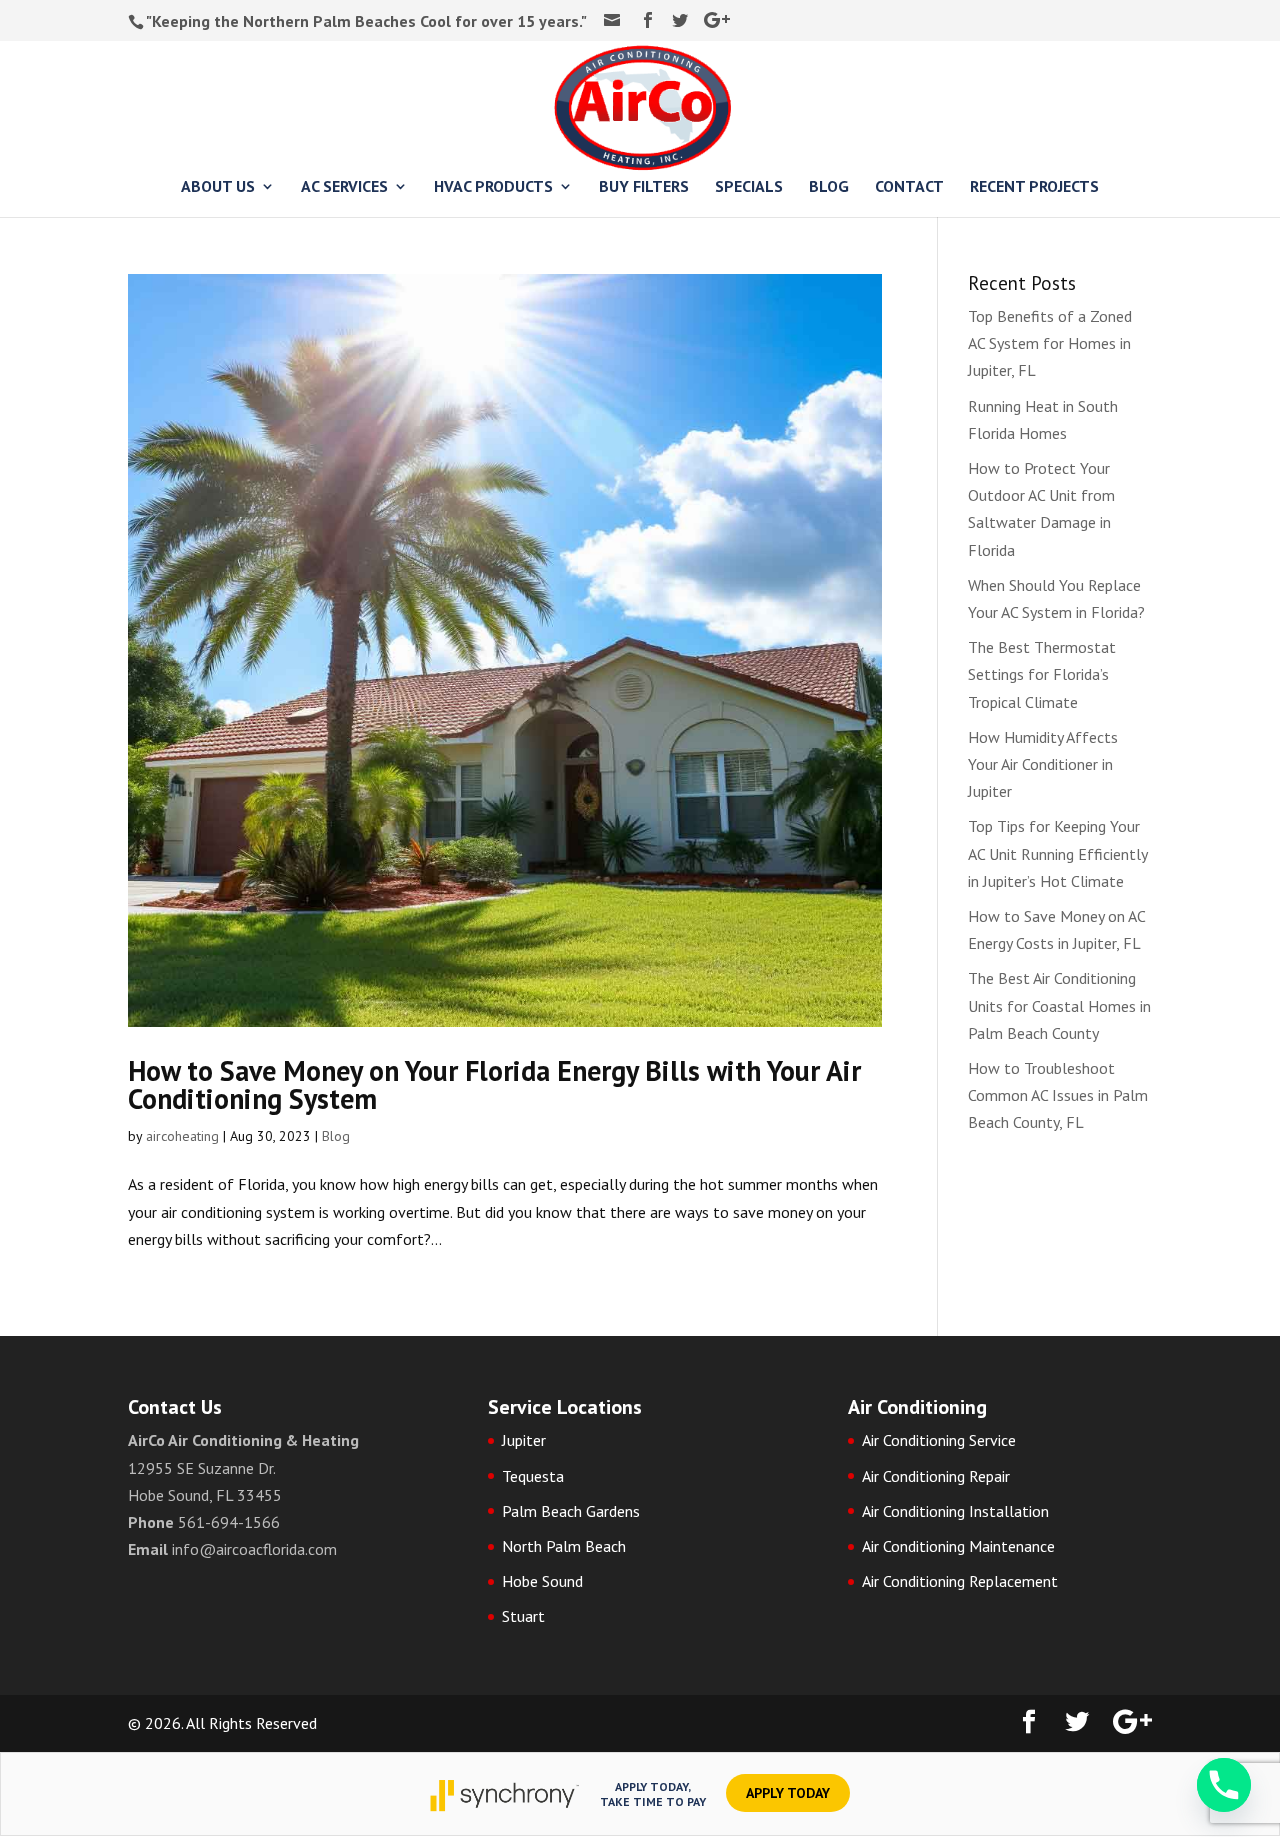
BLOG (829, 187)
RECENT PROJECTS (1034, 187)
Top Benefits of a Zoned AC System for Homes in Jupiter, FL (1050, 343)
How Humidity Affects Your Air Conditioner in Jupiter (1043, 764)
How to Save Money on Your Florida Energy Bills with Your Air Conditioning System (494, 1084)
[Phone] (1224, 1785)
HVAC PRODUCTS (493, 187)
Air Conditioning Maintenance (958, 1546)
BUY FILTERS (644, 187)
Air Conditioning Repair (936, 1476)
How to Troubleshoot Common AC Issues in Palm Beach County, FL (1058, 1095)
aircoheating (182, 1136)
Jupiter (524, 1440)
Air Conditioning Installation (955, 1511)
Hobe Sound (542, 1581)
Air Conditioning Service (939, 1440)
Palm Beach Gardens (571, 1511)
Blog (336, 1136)
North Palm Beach (564, 1546)
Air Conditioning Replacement (960, 1581)
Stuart (523, 1616)
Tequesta (533, 1476)
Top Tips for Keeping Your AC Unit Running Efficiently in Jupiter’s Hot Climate (1057, 853)
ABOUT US (218, 187)
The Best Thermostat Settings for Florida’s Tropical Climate (1042, 674)
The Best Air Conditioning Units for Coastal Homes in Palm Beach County (1059, 1005)
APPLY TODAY (788, 1793)
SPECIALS (749, 187)
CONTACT (909, 187)
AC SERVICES (344, 187)
